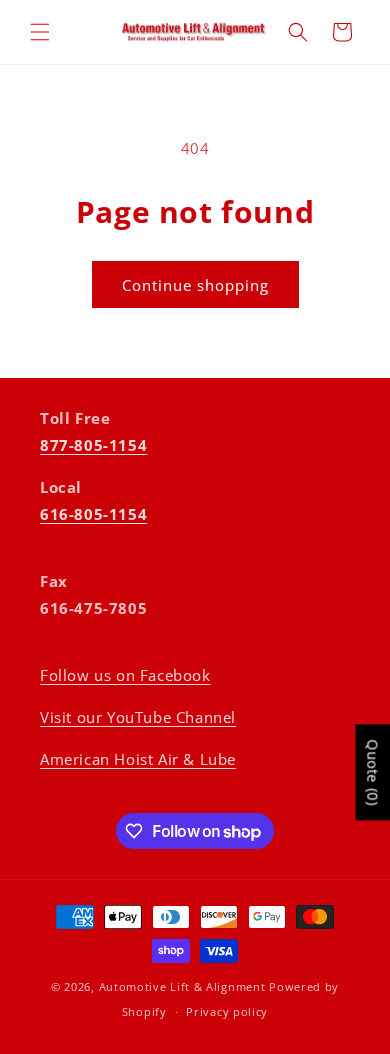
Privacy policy (227, 1011)
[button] (40, 32)
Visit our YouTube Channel (138, 717)
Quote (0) (372, 773)
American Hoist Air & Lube (138, 759)
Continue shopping (195, 285)
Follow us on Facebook (125, 675)
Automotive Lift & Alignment (182, 986)
